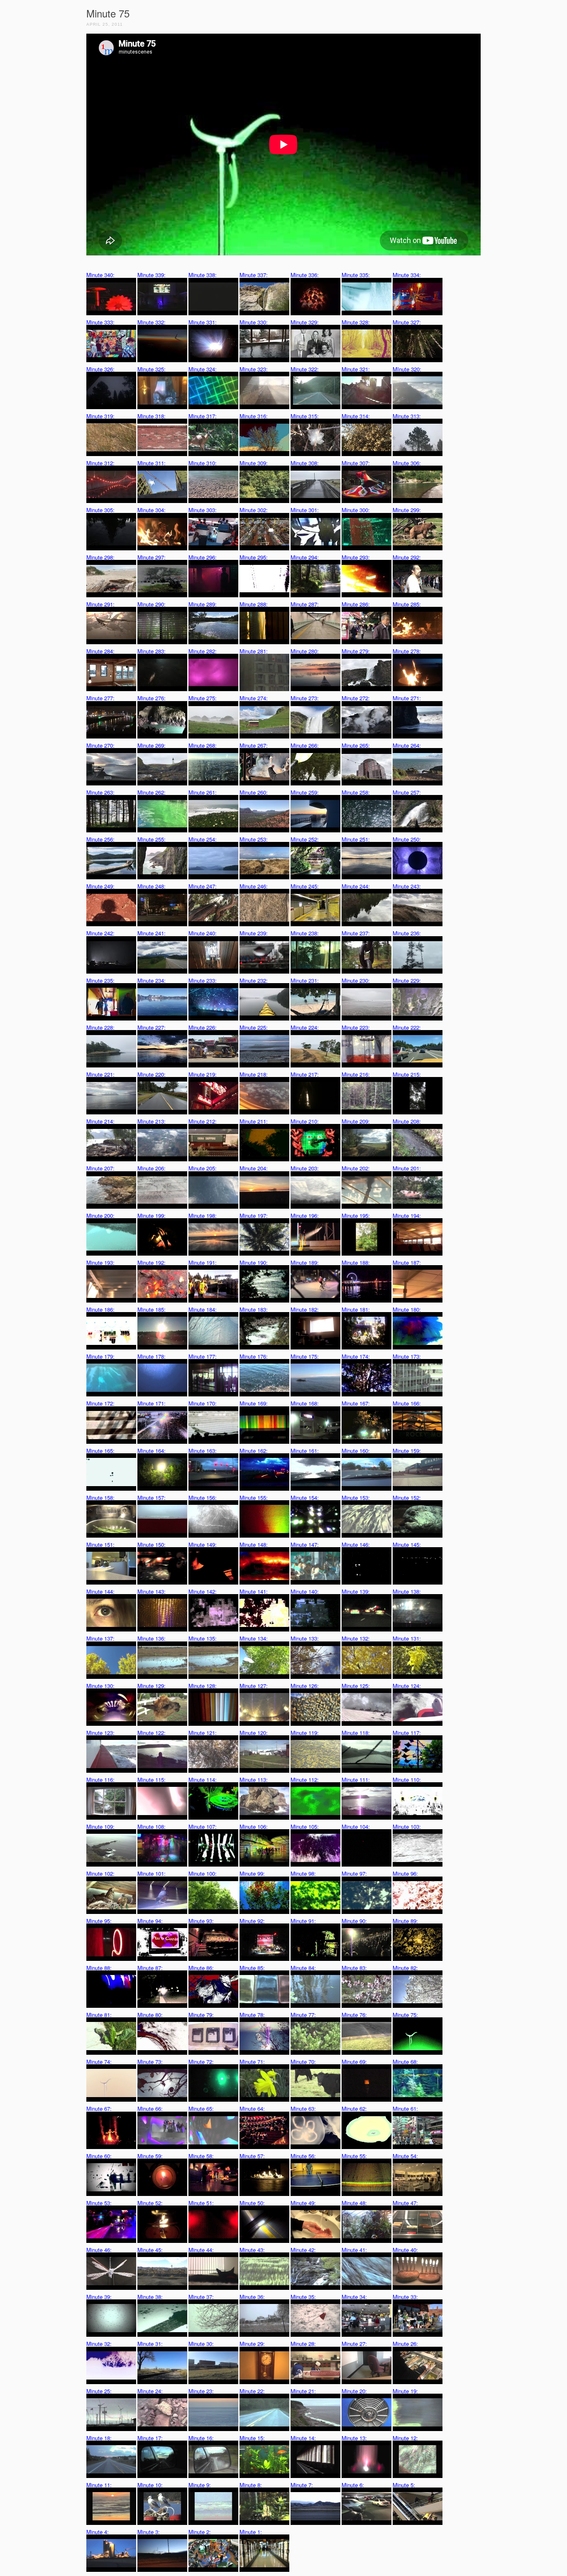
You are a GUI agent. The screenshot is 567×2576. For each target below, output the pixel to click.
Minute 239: (254, 933)
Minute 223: (356, 1027)
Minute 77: (303, 2015)
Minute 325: (152, 369)
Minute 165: (100, 1451)
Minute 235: (100, 980)
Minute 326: (100, 369)
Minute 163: (203, 1451)
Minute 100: (203, 1873)
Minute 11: (99, 2485)
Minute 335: (356, 275)
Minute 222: (407, 1027)
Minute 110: (407, 1780)
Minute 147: (305, 1544)
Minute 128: (203, 1686)
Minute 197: (254, 1216)
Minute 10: (150, 2485)
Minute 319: (100, 416)
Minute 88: (99, 1968)
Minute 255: (152, 839)
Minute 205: (203, 1168)
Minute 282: (203, 651)
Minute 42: (303, 2250)
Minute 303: (203, 510)
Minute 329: (305, 322)
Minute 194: (407, 1216)
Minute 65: (201, 2109)
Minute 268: (203, 745)
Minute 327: (407, 322)
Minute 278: (407, 651)
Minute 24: (150, 2391)
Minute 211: (254, 1121)
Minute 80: (150, 2015)
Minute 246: (254, 886)
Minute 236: (407, 933)
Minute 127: (254, 1686)
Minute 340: (100, 275)
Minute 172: (100, 1403)
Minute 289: (203, 604)
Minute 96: (405, 1873)
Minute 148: (254, 1544)
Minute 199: (152, 1216)
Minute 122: (152, 1733)
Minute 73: (150, 2062)
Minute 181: (356, 1309)
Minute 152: (407, 1498)
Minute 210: (305, 1121)
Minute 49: (303, 2203)
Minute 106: (254, 1827)
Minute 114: (203, 1780)
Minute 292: (407, 557)
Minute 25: (99, 2391)
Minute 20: (354, 2391)
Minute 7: (302, 2485)
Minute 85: (252, 1968)
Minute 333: (100, 322)
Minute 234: (152, 980)
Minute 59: (150, 2156)
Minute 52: (150, 2203)
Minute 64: (252, 2109)
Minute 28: (303, 2344)
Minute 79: (201, 2015)
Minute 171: (152, 1403)
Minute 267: (254, 745)
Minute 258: (356, 792)
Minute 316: (254, 416)
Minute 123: (100, 1733)
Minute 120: (254, 1733)
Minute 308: (305, 463)
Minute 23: (201, 2391)
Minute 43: (252, 2250)
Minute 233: (203, 980)
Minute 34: (354, 2297)
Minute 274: (254, 698)
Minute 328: (356, 322)
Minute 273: (305, 698)
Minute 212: (203, 1121)
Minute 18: (99, 2438)
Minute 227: (152, 1027)
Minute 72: (201, 2062)
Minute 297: (152, 557)
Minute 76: (354, 2015)
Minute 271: (407, 698)
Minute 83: (354, 1968)
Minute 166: (407, 1403)
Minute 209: (356, 1121)
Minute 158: (100, 1498)
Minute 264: (407, 745)
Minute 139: (356, 1591)
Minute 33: (405, 2297)
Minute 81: (99, 2015)
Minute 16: (201, 2438)
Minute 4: (98, 2532)
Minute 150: (152, 1544)
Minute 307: (356, 463)
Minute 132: (356, 1638)
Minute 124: (407, 1686)
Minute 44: (201, 2250)
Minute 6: (353, 2485)
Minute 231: (305, 980)
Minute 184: (203, 1309)
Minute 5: (404, 2485)
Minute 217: (305, 1074)
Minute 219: (203, 1074)
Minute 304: (152, 510)
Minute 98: (303, 1873)
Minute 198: (203, 1216)
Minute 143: (152, 1591)
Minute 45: (150, 2250)
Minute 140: (305, 1591)
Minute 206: (152, 1168)
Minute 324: (203, 369)
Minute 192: (152, 1262)
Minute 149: (203, 1544)
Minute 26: (405, 2344)
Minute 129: (152, 1686)
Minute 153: (356, 1498)
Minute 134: (254, 1638)
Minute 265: (356, 745)
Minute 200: (100, 1216)
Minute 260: (254, 792)
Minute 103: (407, 1827)
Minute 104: (356, 1827)
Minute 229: (407, 980)
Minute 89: (405, 1921)
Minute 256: (100, 839)
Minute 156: (203, 1498)
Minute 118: (356, 1733)
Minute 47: (405, 2203)
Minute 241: (152, 933)
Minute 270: (100, 745)
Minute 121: (203, 1733)
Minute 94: (150, 1921)
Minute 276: (152, 698)
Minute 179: (100, 1356)
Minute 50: (252, 2203)
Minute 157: (152, 1498)
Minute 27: (354, 2344)
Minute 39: (99, 2297)
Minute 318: (152, 416)
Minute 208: (407, 1121)
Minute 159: (407, 1451)
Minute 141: (254, 1591)
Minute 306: (407, 463)
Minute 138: (407, 1591)
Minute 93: (201, 1921)
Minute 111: (356, 1780)
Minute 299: (407, 510)
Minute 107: (203, 1827)
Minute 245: (305, 886)
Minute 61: (405, 2109)
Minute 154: (305, 1498)
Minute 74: (99, 2062)
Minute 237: (356, 933)
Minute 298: (100, 557)
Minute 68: (405, 2062)
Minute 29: (252, 2344)
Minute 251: (356, 839)
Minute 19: (405, 2391)
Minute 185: (152, 1309)
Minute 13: (354, 2438)
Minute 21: (303, 2391)
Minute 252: (305, 839)
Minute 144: (100, 1591)
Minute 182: (305, 1309)
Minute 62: (354, 2109)
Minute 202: (356, 1168)
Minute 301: (305, 510)
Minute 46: (99, 2250)
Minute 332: (152, 322)
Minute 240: (203, 933)
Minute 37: (201, 2297)
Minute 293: (356, 557)
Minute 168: (305, 1403)
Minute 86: (201, 1968)
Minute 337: (254, 275)
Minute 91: (303, 1921)
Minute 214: (100, 1121)
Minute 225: (254, 1027)
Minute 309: (254, 463)
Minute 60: (99, 2156)
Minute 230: (356, 980)
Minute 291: (100, 604)
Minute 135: (203, 1638)
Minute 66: (150, 2109)
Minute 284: (100, 651)
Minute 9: (200, 2485)
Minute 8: (251, 2485)
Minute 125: (356, 1686)
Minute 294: (305, 557)
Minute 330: (254, 322)
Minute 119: (305, 1733)
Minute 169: (254, 1403)
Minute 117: (407, 1733)
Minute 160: (356, 1451)
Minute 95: (99, 1921)
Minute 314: (356, 416)
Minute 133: (305, 1638)
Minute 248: (152, 886)
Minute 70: (303, 2062)
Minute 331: (203, 322)
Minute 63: (303, 2109)
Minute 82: (405, 1968)
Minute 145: (407, 1544)
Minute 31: (150, 2344)
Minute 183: (254, 1309)
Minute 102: (100, 1873)
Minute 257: (407, 792)
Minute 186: (100, 1309)
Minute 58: (201, 2156)
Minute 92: (252, 1921)
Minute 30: (201, 2344)
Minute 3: (149, 2532)
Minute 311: (152, 463)
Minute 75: (405, 2015)
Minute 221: (100, 1074)
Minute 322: (305, 369)
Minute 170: (203, 1403)
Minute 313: (407, 416)
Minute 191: (203, 1262)
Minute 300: (356, 510)
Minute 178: (152, 1356)
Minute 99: (252, 1873)
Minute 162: (254, 1451)
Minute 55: (354, 2156)
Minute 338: (203, 275)
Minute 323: (254, 369)
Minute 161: (305, 1451)
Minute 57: (252, 2156)
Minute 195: (356, 1216)
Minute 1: (251, 2532)
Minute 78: (252, 2015)
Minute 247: (203, 886)
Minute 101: (152, 1873)
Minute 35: (303, 2297)
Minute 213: (152, 1121)
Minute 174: (356, 1356)
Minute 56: (303, 2156)
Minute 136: (152, 1638)
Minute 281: (254, 651)
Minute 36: (252, 2297)
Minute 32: (99, 2344)
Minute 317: (203, 416)
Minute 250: (407, 839)
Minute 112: (305, 1780)
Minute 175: (305, 1356)
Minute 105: (305, 1827)
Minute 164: (152, 1451)
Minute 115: (152, 1780)
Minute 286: (356, 604)
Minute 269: (152, 745)
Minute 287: (305, 604)
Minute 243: (407, 886)
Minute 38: (150, 2297)
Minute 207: (100, 1168)
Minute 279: (356, 651)
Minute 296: (203, 557)
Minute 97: (354, 1873)
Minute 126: (305, 1686)
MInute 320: (407, 369)
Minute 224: (305, 1027)
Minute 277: (100, 698)
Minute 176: (254, 1356)
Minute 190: (254, 1262)
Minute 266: (305, 745)
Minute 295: (254, 557)
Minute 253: (254, 839)
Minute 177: (203, 1356)
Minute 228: (100, 1027)
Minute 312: (100, 463)
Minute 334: (407, 275)
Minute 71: (252, 2062)
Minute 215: (407, 1074)
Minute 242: (100, 933)
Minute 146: (356, 1544)
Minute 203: (305, 1168)
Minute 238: (305, 933)
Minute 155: (254, 1498)
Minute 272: (356, 698)
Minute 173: (407, 1356)
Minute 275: (203, 698)
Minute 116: (100, 1780)
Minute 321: (356, 369)
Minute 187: (407, 1262)
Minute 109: (100, 1827)
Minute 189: (305, 1262)
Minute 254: (203, 839)
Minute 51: (201, 2203)
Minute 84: (303, 1968)
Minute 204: (254, 1168)
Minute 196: (305, 1216)
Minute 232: (254, 980)
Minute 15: (252, 2438)
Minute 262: (152, 792)
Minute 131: (407, 1638)
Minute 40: (405, 2250)
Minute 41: (354, 2250)
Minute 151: (100, 1544)
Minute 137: (100, 1638)
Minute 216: (356, 1074)
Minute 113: (254, 1780)
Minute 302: (254, 510)
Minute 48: (354, 2203)
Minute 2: (200, 2532)
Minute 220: (152, 1074)
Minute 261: (203, 792)
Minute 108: (152, 1827)
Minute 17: (150, 2438)
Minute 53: (99, 2203)
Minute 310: (203, 463)
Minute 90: (354, 1921)
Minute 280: (305, 651)
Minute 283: (152, 651)
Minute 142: (203, 1591)
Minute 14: (303, 2438)
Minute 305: (100, 510)
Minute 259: (305, 792)
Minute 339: (152, 275)
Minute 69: (354, 2062)
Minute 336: (305, 275)
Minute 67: (99, 2109)
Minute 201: (407, 1168)
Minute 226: (203, 1027)
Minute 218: (254, 1074)
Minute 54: (405, 2156)
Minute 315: (305, 416)
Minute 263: (100, 792)
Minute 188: (356, 1262)
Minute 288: (254, 604)
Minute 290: (152, 604)
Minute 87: (150, 1968)
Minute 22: (252, 2391)
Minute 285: (407, 604)
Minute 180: (407, 1309)
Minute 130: (100, 1686)
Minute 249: (100, 886)
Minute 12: (405, 2438)
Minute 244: (356, 886)
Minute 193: (100, 1262)
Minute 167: (356, 1403)
